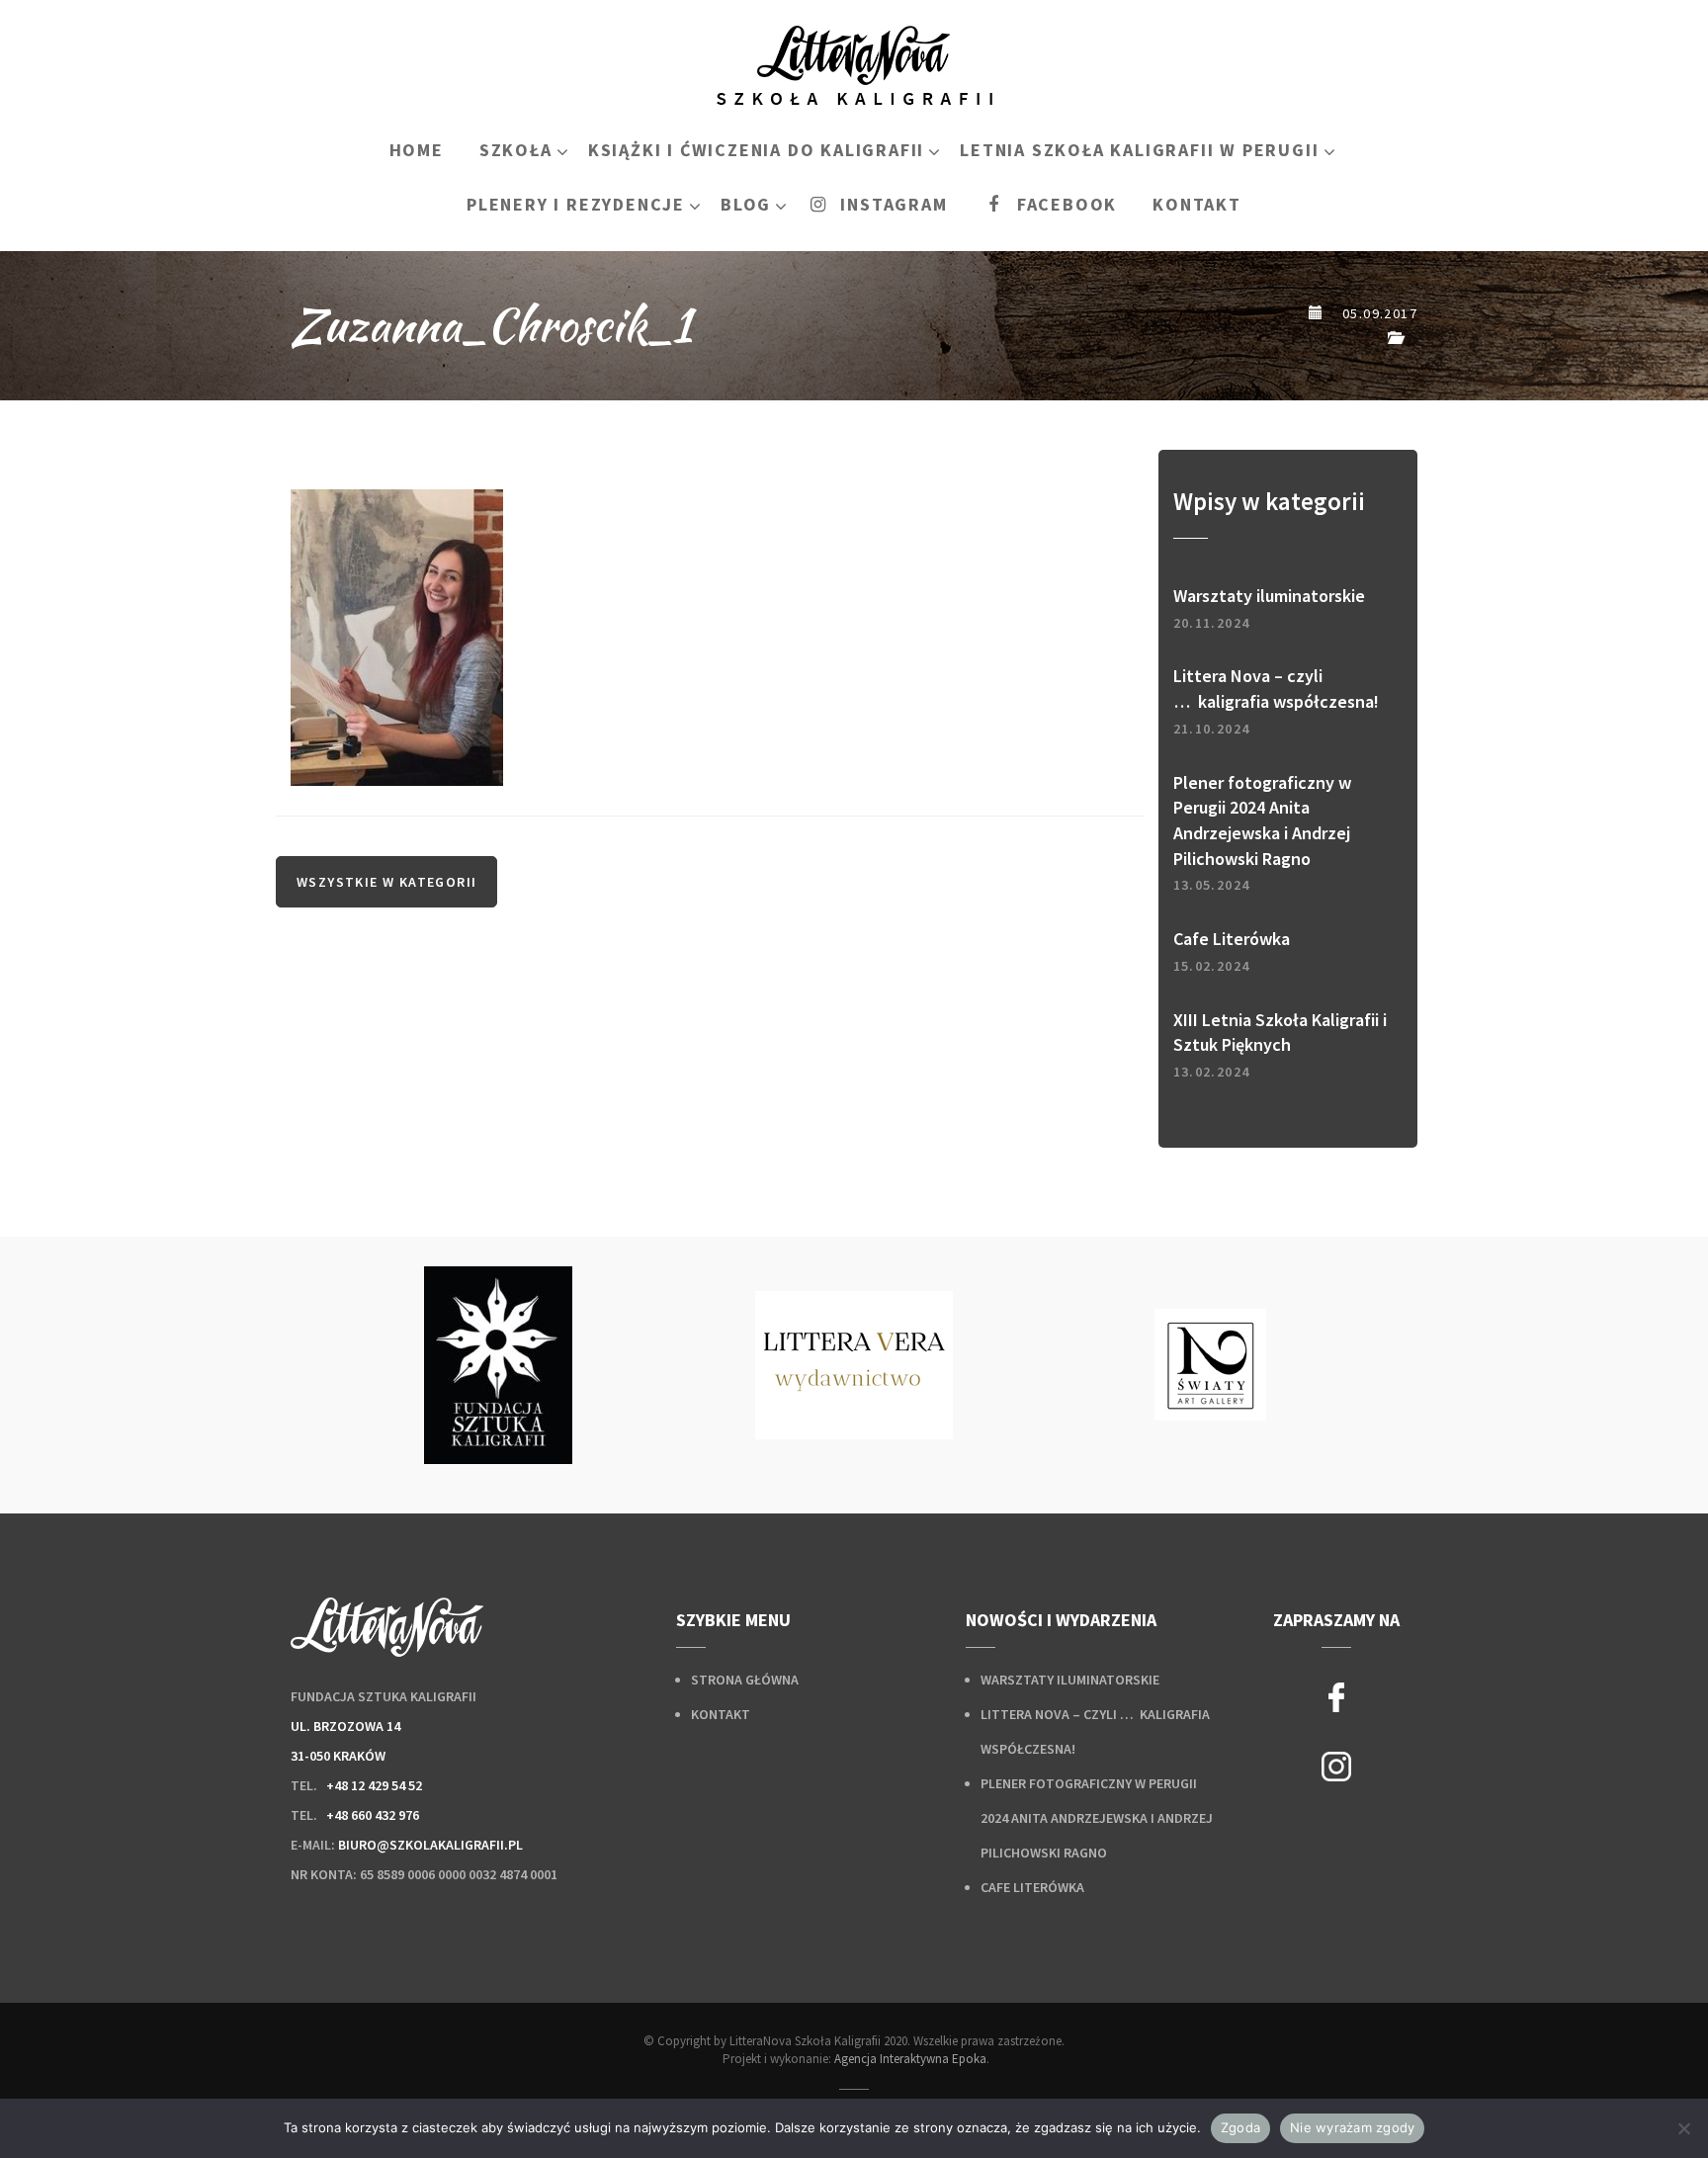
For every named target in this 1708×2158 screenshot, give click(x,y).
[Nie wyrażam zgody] (1683, 2128)
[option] (498, 1365)
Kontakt (721, 1714)
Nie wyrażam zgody (1352, 2127)
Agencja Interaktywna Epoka (910, 2059)
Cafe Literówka (1032, 1887)
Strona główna (745, 1680)
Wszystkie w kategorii (386, 882)
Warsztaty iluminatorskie (1070, 1680)
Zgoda (1240, 2127)
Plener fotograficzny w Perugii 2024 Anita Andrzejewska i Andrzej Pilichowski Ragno (1097, 1818)
